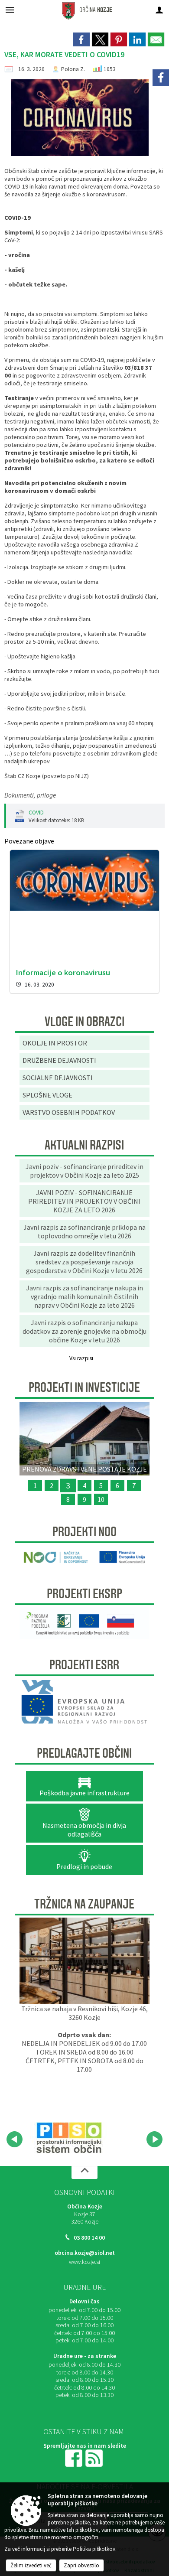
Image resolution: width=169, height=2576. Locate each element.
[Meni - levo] (10, 10)
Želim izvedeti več (31, 2565)
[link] (81, 39)
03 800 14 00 (89, 2238)
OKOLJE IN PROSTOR (55, 1043)
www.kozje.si (84, 2262)
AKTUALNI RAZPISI (84, 1145)
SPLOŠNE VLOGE (47, 1095)
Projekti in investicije (84, 1387)
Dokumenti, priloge (30, 795)
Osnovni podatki (84, 2192)
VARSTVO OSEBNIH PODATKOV (69, 1112)
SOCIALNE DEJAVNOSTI (58, 1078)
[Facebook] (161, 78)
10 (101, 1499)
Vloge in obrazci (84, 1022)
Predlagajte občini (84, 1753)
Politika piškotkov (94, 2549)
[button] (15, 2139)
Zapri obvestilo (81, 2565)
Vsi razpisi (81, 1358)
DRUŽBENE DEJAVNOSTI (59, 1060)
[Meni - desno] (159, 10)
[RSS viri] (95, 2457)
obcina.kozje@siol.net (85, 2253)
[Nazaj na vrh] (84, 2172)
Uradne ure (84, 2287)
